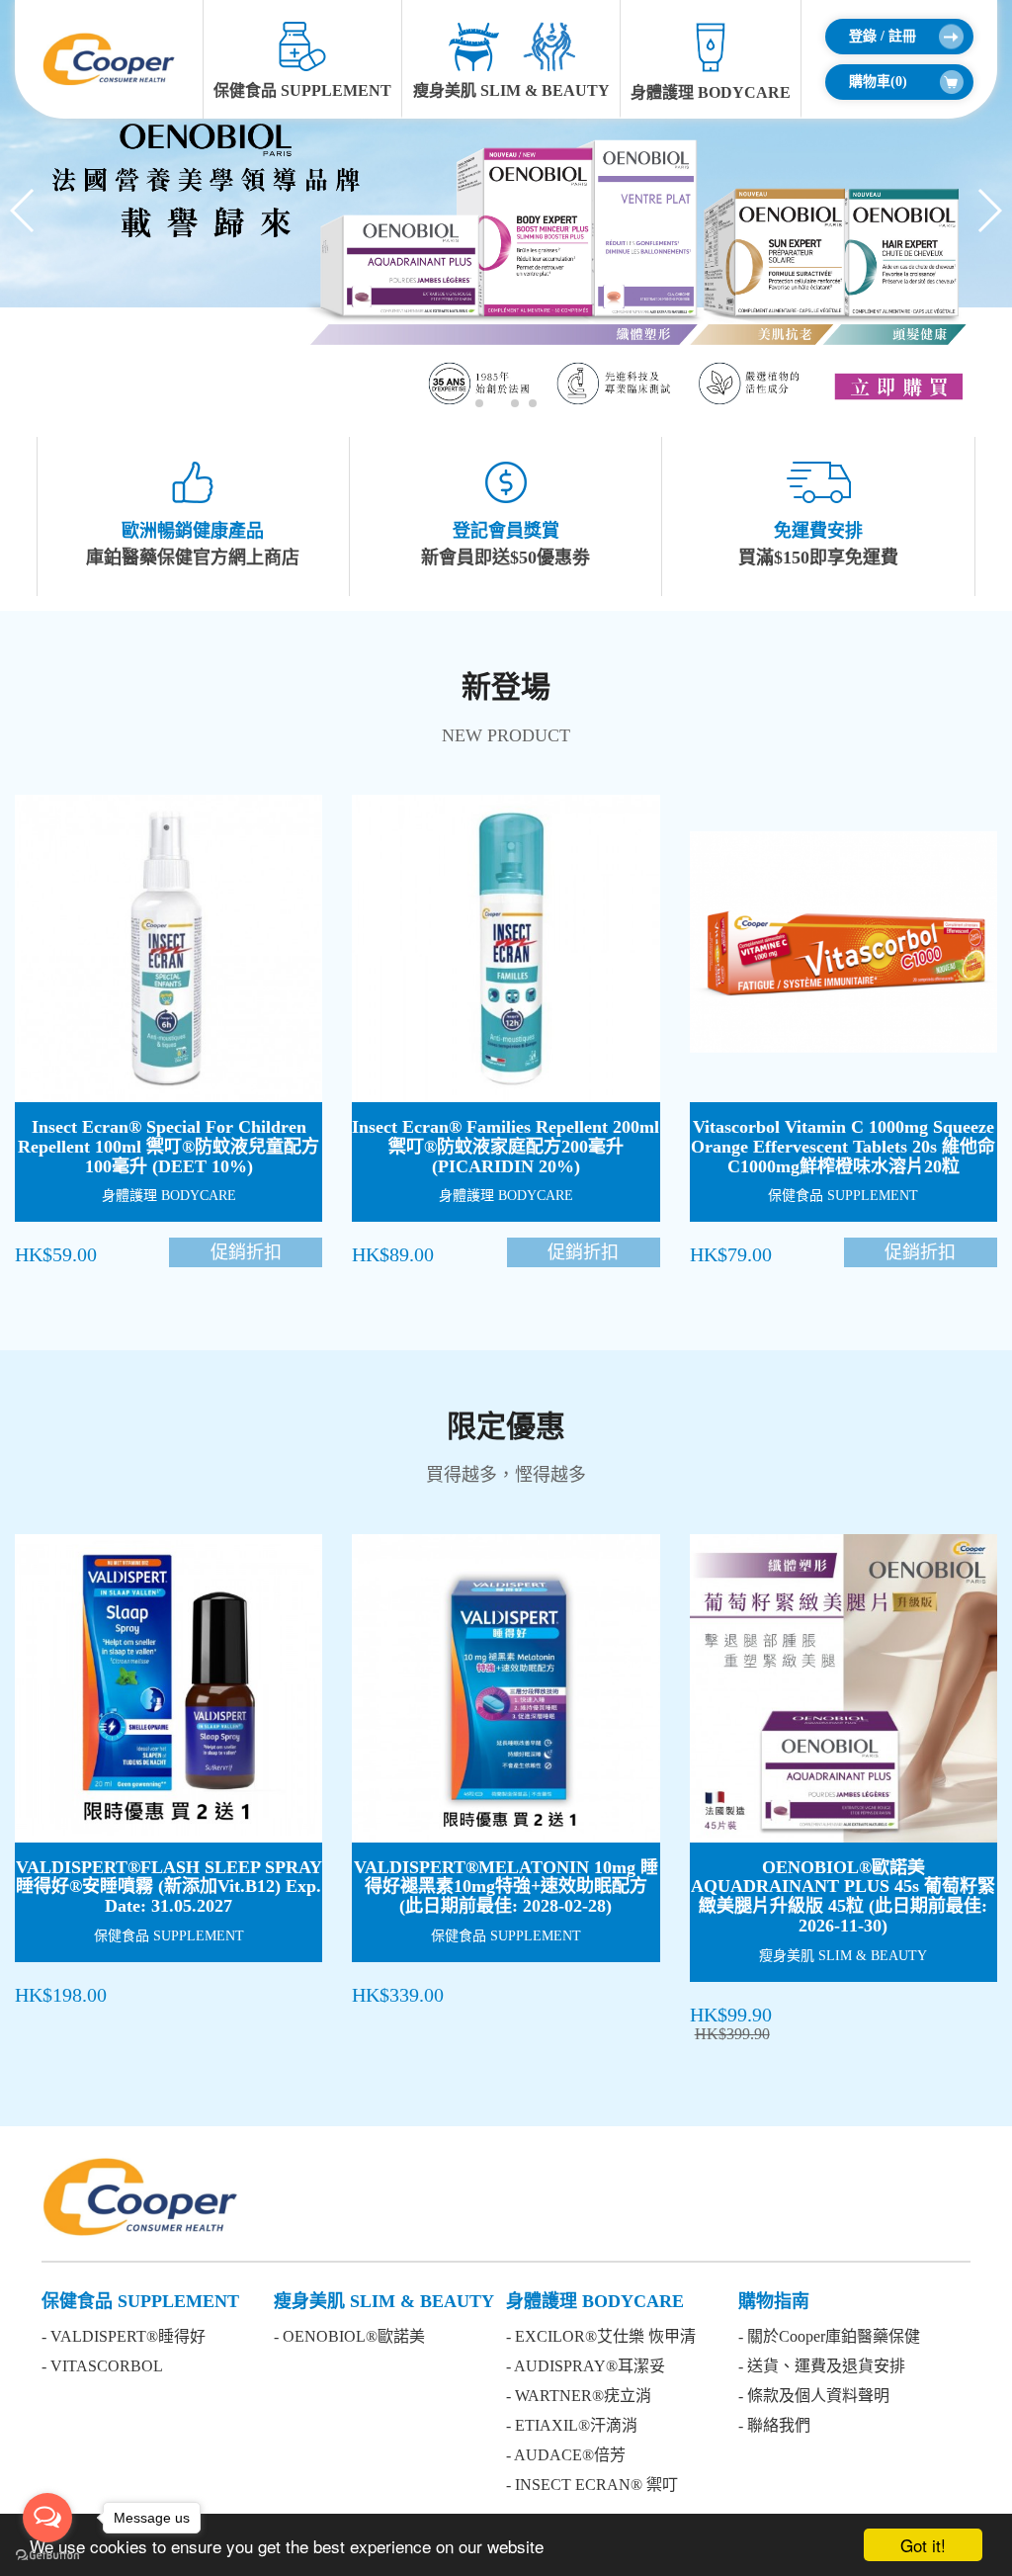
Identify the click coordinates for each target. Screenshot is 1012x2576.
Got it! (923, 2545)
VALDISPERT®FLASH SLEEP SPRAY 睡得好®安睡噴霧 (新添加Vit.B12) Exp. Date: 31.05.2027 (169, 1887)
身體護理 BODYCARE (711, 92)
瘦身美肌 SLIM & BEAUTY (511, 90)
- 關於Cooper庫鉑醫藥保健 (829, 2336)
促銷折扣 (246, 1252)
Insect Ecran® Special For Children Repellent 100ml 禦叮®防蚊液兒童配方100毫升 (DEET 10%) (169, 1147)
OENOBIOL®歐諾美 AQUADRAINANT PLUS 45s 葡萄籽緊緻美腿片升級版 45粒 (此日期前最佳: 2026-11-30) (843, 1896)
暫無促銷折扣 (246, 1993)
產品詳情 (187, 913)
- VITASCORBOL (102, 2366)
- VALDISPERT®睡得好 (124, 2336)
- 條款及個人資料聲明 (814, 2396)
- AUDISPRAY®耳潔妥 (586, 2366)
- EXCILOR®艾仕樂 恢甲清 (601, 2336)
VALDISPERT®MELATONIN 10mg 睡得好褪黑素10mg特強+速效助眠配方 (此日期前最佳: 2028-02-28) (506, 1887)
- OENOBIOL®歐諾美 (349, 2336)
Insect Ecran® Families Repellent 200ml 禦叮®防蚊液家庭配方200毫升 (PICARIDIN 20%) (506, 1147)
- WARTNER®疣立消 (579, 2396)
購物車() (878, 82)
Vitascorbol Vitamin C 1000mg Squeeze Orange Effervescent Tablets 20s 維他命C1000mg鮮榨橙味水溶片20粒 (843, 1147)
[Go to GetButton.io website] (47, 2556)
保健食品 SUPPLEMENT (302, 90)
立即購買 (188, 967)
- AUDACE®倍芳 (566, 2455)
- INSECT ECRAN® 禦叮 (592, 2485)
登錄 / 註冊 (883, 36)
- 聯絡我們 (774, 2425)
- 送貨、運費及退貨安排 (822, 2366)
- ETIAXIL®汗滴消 (572, 2425)
